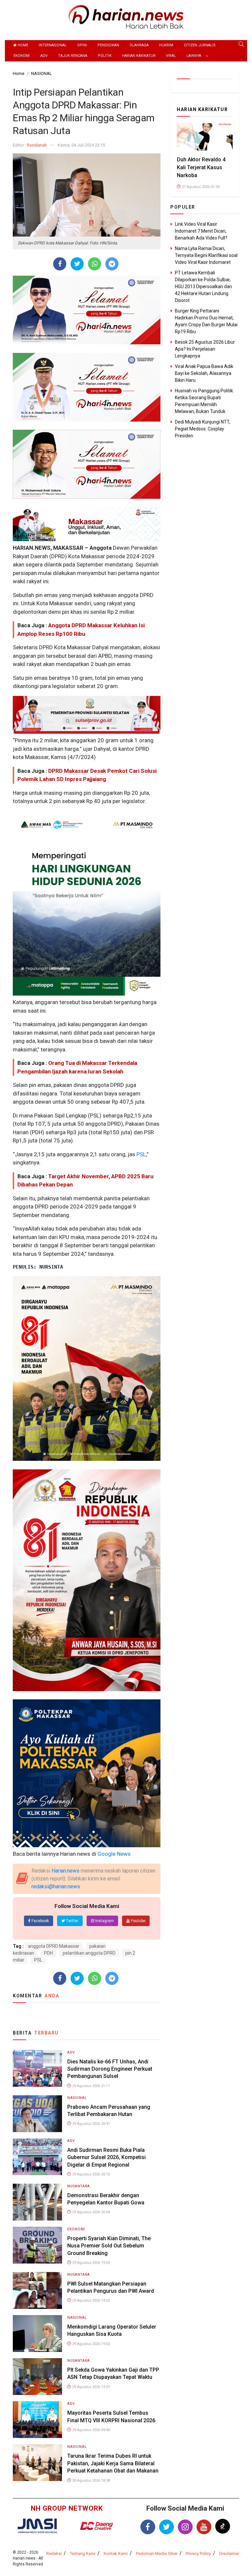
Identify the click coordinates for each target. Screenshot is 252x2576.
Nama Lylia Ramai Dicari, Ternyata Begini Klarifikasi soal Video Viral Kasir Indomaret (206, 255)
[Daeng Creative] (96, 2526)
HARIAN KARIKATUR (139, 56)
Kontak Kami (116, 2553)
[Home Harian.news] (126, 16)
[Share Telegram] (112, 264)
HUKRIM (166, 45)
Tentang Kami (83, 2553)
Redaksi (54, 2553)
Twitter (72, 1921)
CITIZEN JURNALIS (200, 45)
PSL (141, 1154)
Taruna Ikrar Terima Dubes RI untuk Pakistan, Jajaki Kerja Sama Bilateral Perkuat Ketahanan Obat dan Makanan (113, 2463)
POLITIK (105, 56)
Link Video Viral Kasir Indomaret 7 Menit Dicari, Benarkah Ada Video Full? (201, 231)
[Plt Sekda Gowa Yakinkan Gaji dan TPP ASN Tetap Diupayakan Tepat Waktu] (37, 2376)
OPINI (82, 45)
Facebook (40, 1921)
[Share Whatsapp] (95, 264)
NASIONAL (77, 2098)
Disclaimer (229, 2553)
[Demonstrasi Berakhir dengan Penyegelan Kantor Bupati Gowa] (37, 2202)
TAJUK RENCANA (73, 56)
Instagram (104, 1921)
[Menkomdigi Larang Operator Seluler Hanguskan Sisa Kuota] (37, 2333)
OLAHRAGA (139, 45)
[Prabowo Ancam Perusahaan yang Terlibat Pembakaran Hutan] (37, 2113)
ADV (44, 56)
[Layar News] (37, 2526)
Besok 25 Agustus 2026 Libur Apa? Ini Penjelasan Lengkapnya (205, 349)
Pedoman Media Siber (157, 2553)
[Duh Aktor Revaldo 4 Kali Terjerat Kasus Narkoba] (205, 137)
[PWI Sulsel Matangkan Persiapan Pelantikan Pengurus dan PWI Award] (37, 2290)
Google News (114, 1854)
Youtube (137, 1921)
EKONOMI (22, 56)
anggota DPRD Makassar (54, 1946)
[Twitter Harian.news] (167, 2527)
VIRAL (171, 56)
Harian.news (65, 1871)
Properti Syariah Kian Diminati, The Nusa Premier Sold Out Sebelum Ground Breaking (109, 2246)
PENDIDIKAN (108, 45)
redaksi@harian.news (56, 1886)
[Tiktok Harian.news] (223, 2526)
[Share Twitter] (77, 264)
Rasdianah (37, 145)
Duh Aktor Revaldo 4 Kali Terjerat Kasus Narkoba (201, 167)
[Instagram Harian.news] (185, 2527)
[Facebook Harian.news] (148, 2527)
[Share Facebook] (60, 264)
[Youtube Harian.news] (204, 2527)
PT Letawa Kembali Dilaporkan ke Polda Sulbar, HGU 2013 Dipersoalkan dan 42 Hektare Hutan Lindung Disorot (203, 287)
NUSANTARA (79, 2186)
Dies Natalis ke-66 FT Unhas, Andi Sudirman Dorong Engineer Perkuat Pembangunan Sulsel (110, 2069)
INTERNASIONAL (53, 45)
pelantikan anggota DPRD (89, 1953)
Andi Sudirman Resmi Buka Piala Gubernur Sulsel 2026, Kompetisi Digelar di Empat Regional (106, 2157)
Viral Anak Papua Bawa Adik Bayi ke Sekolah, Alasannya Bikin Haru (204, 373)
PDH (48, 1953)
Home (22, 45)
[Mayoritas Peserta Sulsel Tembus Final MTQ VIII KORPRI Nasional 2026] (37, 2419)
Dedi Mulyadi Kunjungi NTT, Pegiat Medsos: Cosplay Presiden (203, 429)
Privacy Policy (198, 2553)
